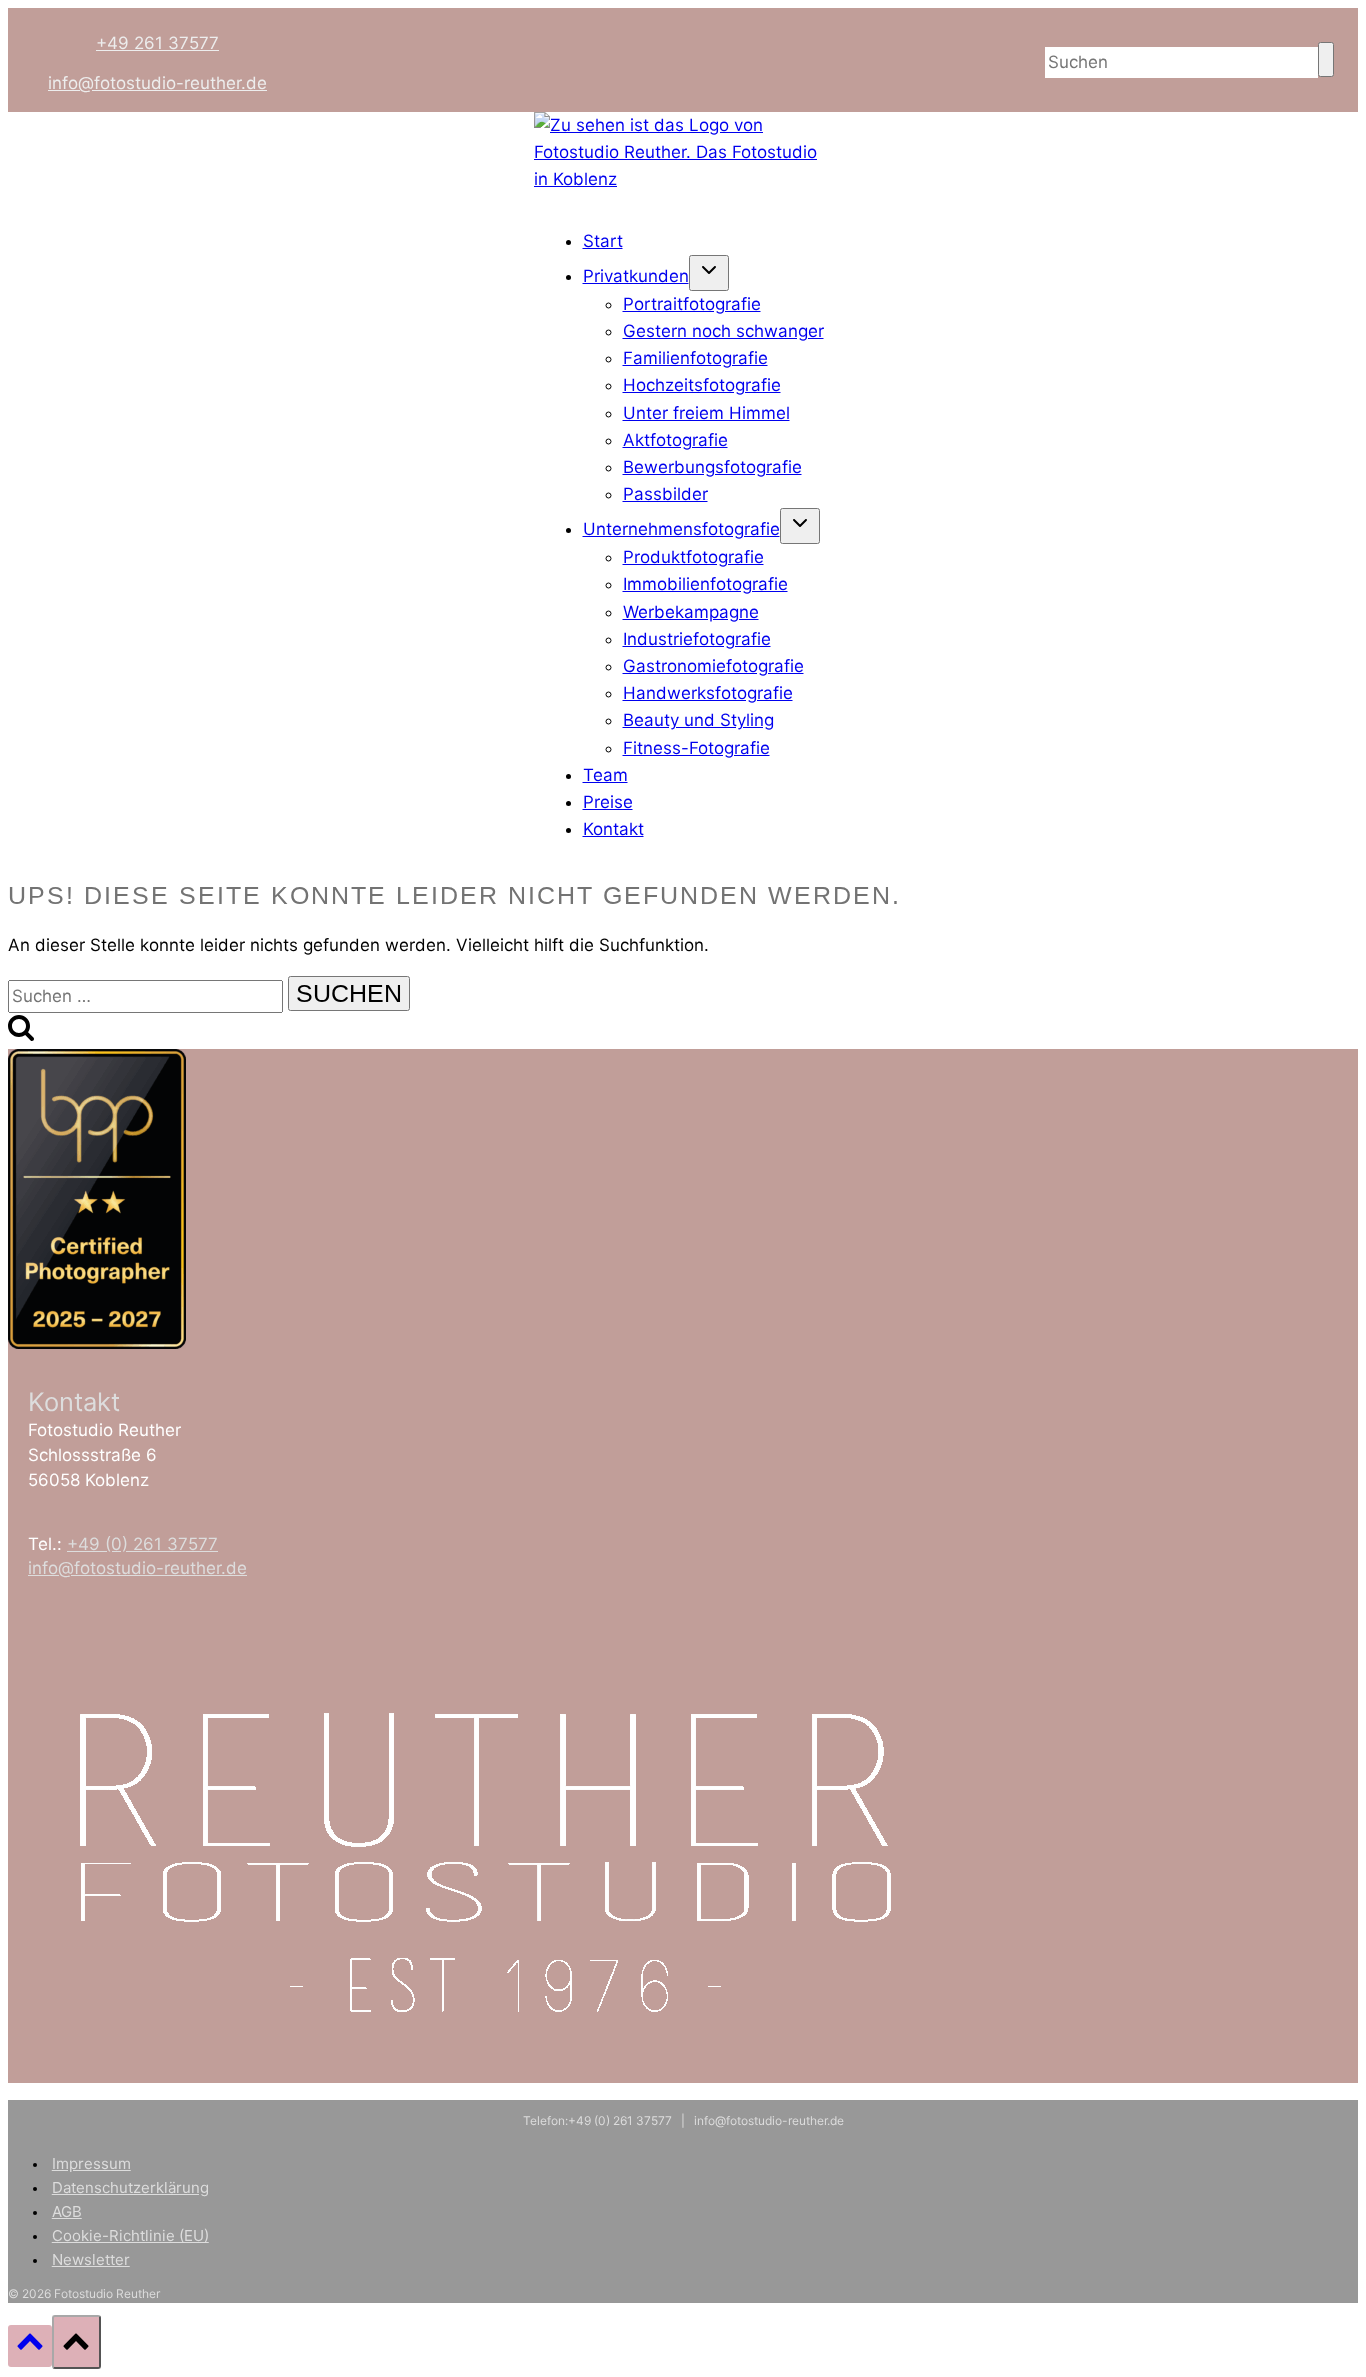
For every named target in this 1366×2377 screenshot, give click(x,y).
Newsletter (91, 2259)
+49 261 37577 (157, 43)
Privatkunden (636, 276)
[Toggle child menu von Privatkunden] (709, 273)
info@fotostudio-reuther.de (157, 83)
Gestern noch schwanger (723, 331)
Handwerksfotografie (708, 693)
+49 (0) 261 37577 (142, 1544)
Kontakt (613, 829)
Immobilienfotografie (705, 584)
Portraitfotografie (692, 304)
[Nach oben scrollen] (30, 2345)
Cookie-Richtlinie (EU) (130, 2235)
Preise (608, 802)
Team (605, 775)
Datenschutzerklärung (130, 2187)
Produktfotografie (693, 557)
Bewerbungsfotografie (712, 467)
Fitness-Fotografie (696, 748)
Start (603, 241)
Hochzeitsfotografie (702, 385)
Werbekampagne (691, 612)
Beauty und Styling (698, 720)
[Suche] (1326, 59)
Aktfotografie (675, 440)
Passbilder (665, 494)
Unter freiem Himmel (706, 413)
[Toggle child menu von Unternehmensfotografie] (800, 526)
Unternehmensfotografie (681, 529)
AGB (67, 2211)
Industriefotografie (697, 639)
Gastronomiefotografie (713, 666)
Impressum (91, 2163)
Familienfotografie (695, 358)
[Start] (683, 179)
